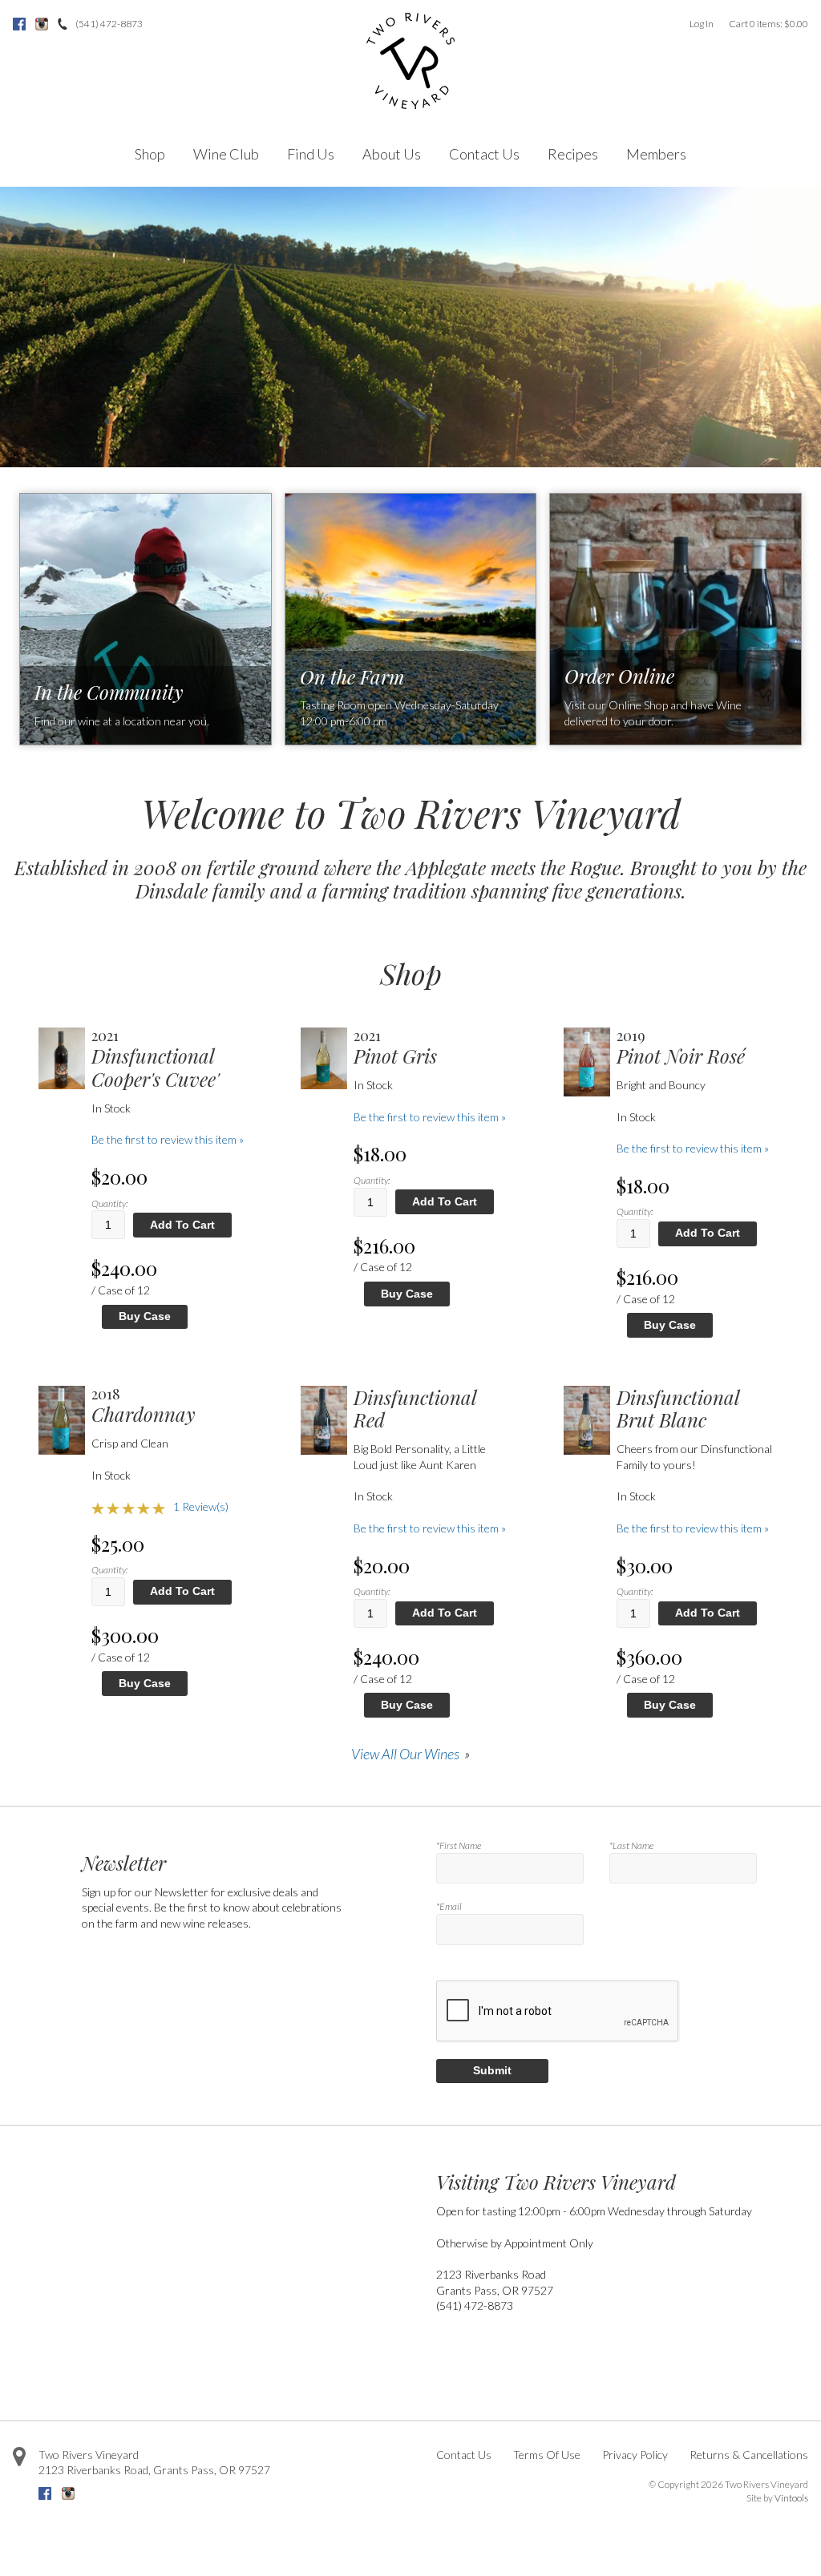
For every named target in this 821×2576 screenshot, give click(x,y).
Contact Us (484, 154)
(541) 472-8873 (109, 24)
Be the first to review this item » (168, 1139)
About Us (392, 154)
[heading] (171, 1059)
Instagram (42, 24)
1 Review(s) (201, 1506)
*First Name (459, 1845)
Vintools (791, 2498)
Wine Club (226, 154)
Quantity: (109, 1203)
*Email (449, 1906)
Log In (702, 24)
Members (656, 154)
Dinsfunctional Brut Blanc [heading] (678, 1409)
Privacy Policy (635, 2455)
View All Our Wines (405, 1754)
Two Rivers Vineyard (89, 2455)
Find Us (311, 154)
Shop (150, 154)
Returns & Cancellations (749, 2455)
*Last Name (631, 1845)
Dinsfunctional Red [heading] (415, 1409)
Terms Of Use (547, 2455)
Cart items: (768, 24)
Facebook (19, 24)
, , (154, 2470)
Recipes (573, 154)
